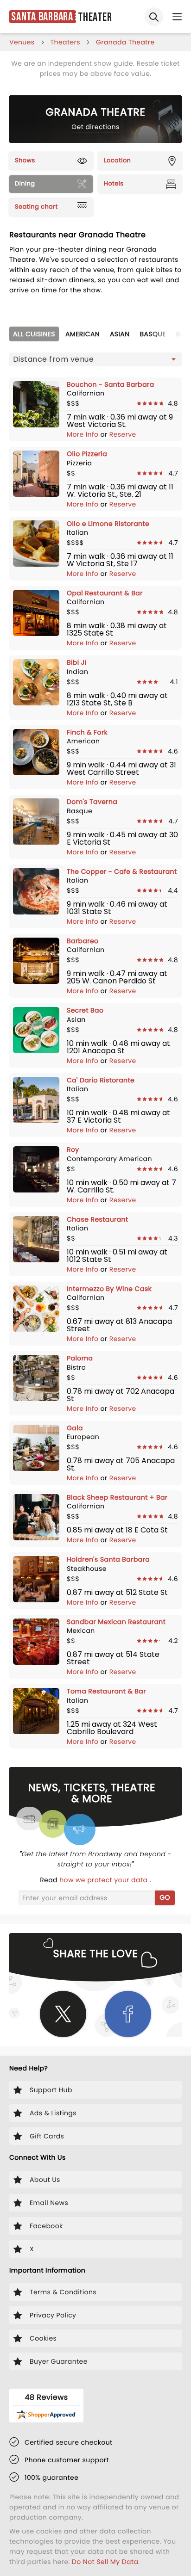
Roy (73, 1149)
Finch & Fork (87, 732)
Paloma (80, 1358)
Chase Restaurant (97, 1219)
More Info (84, 434)
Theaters (65, 42)
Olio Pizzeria (87, 454)
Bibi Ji (76, 662)
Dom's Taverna (92, 802)
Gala (75, 1428)
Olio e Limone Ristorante (108, 524)
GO (165, 1897)
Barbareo (83, 941)
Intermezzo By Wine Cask (109, 1289)
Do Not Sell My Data (105, 2562)
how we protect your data (104, 1880)
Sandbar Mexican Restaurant (116, 1622)
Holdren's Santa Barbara (108, 1559)
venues (22, 42)
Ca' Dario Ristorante (101, 1080)
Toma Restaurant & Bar (106, 1691)
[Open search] (154, 17)
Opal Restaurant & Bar (105, 593)
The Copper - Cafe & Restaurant (122, 871)
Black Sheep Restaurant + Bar (117, 1497)
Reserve (123, 434)
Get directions (95, 127)
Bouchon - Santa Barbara (111, 384)
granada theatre (125, 42)
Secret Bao (85, 1010)
